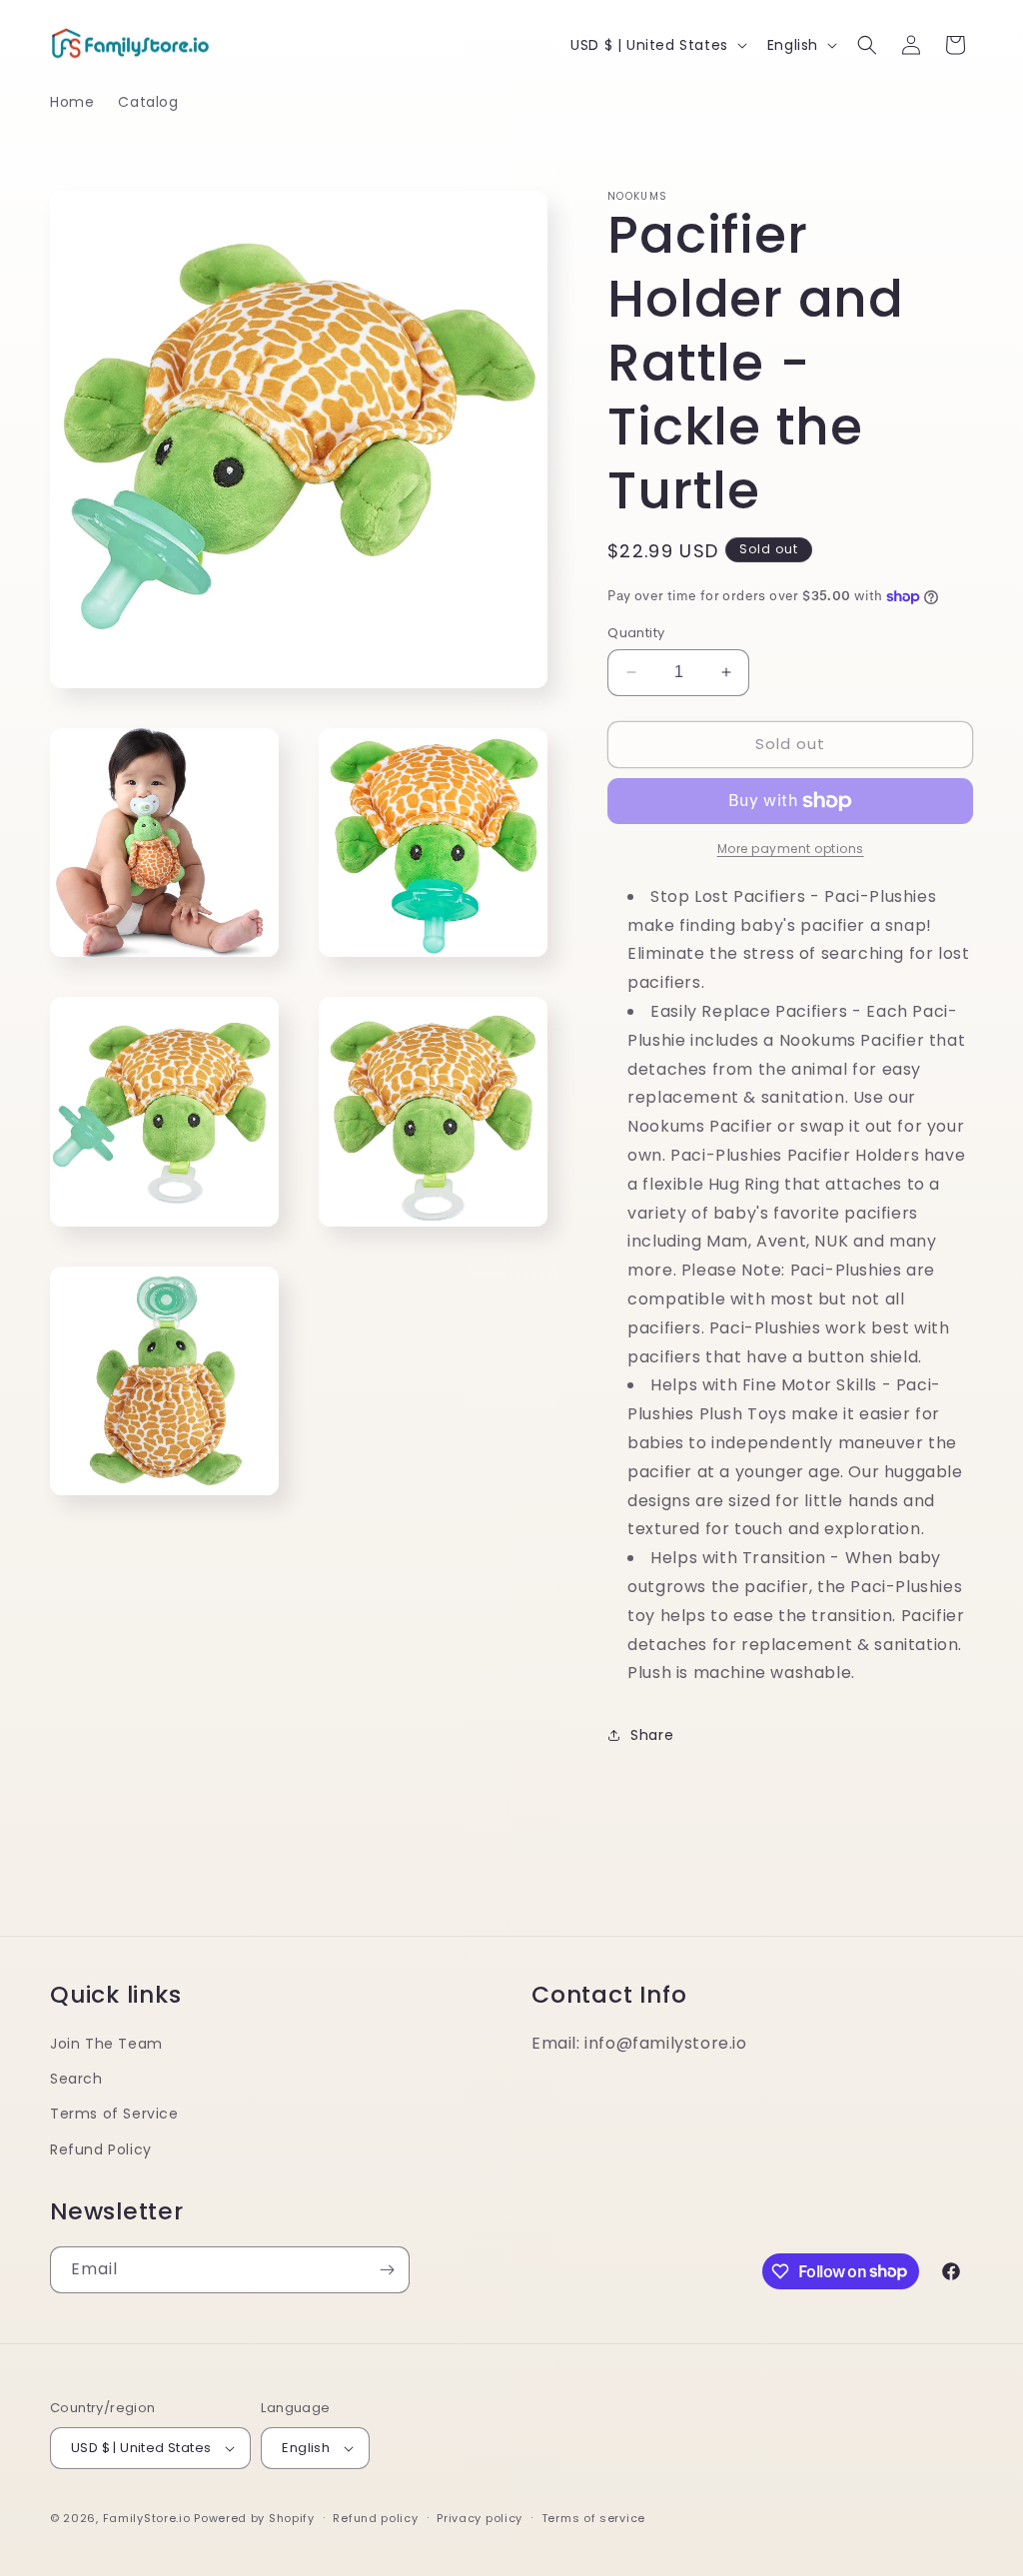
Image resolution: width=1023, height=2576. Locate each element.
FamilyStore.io (147, 2518)
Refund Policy (101, 2149)
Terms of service (593, 2518)
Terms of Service (114, 2114)
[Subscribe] (387, 2270)
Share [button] (652, 1735)
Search (76, 2079)
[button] (867, 45)
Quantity (636, 633)
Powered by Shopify (254, 2518)
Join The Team (106, 2044)
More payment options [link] (791, 849)
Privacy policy (480, 2518)
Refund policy (375, 2518)
